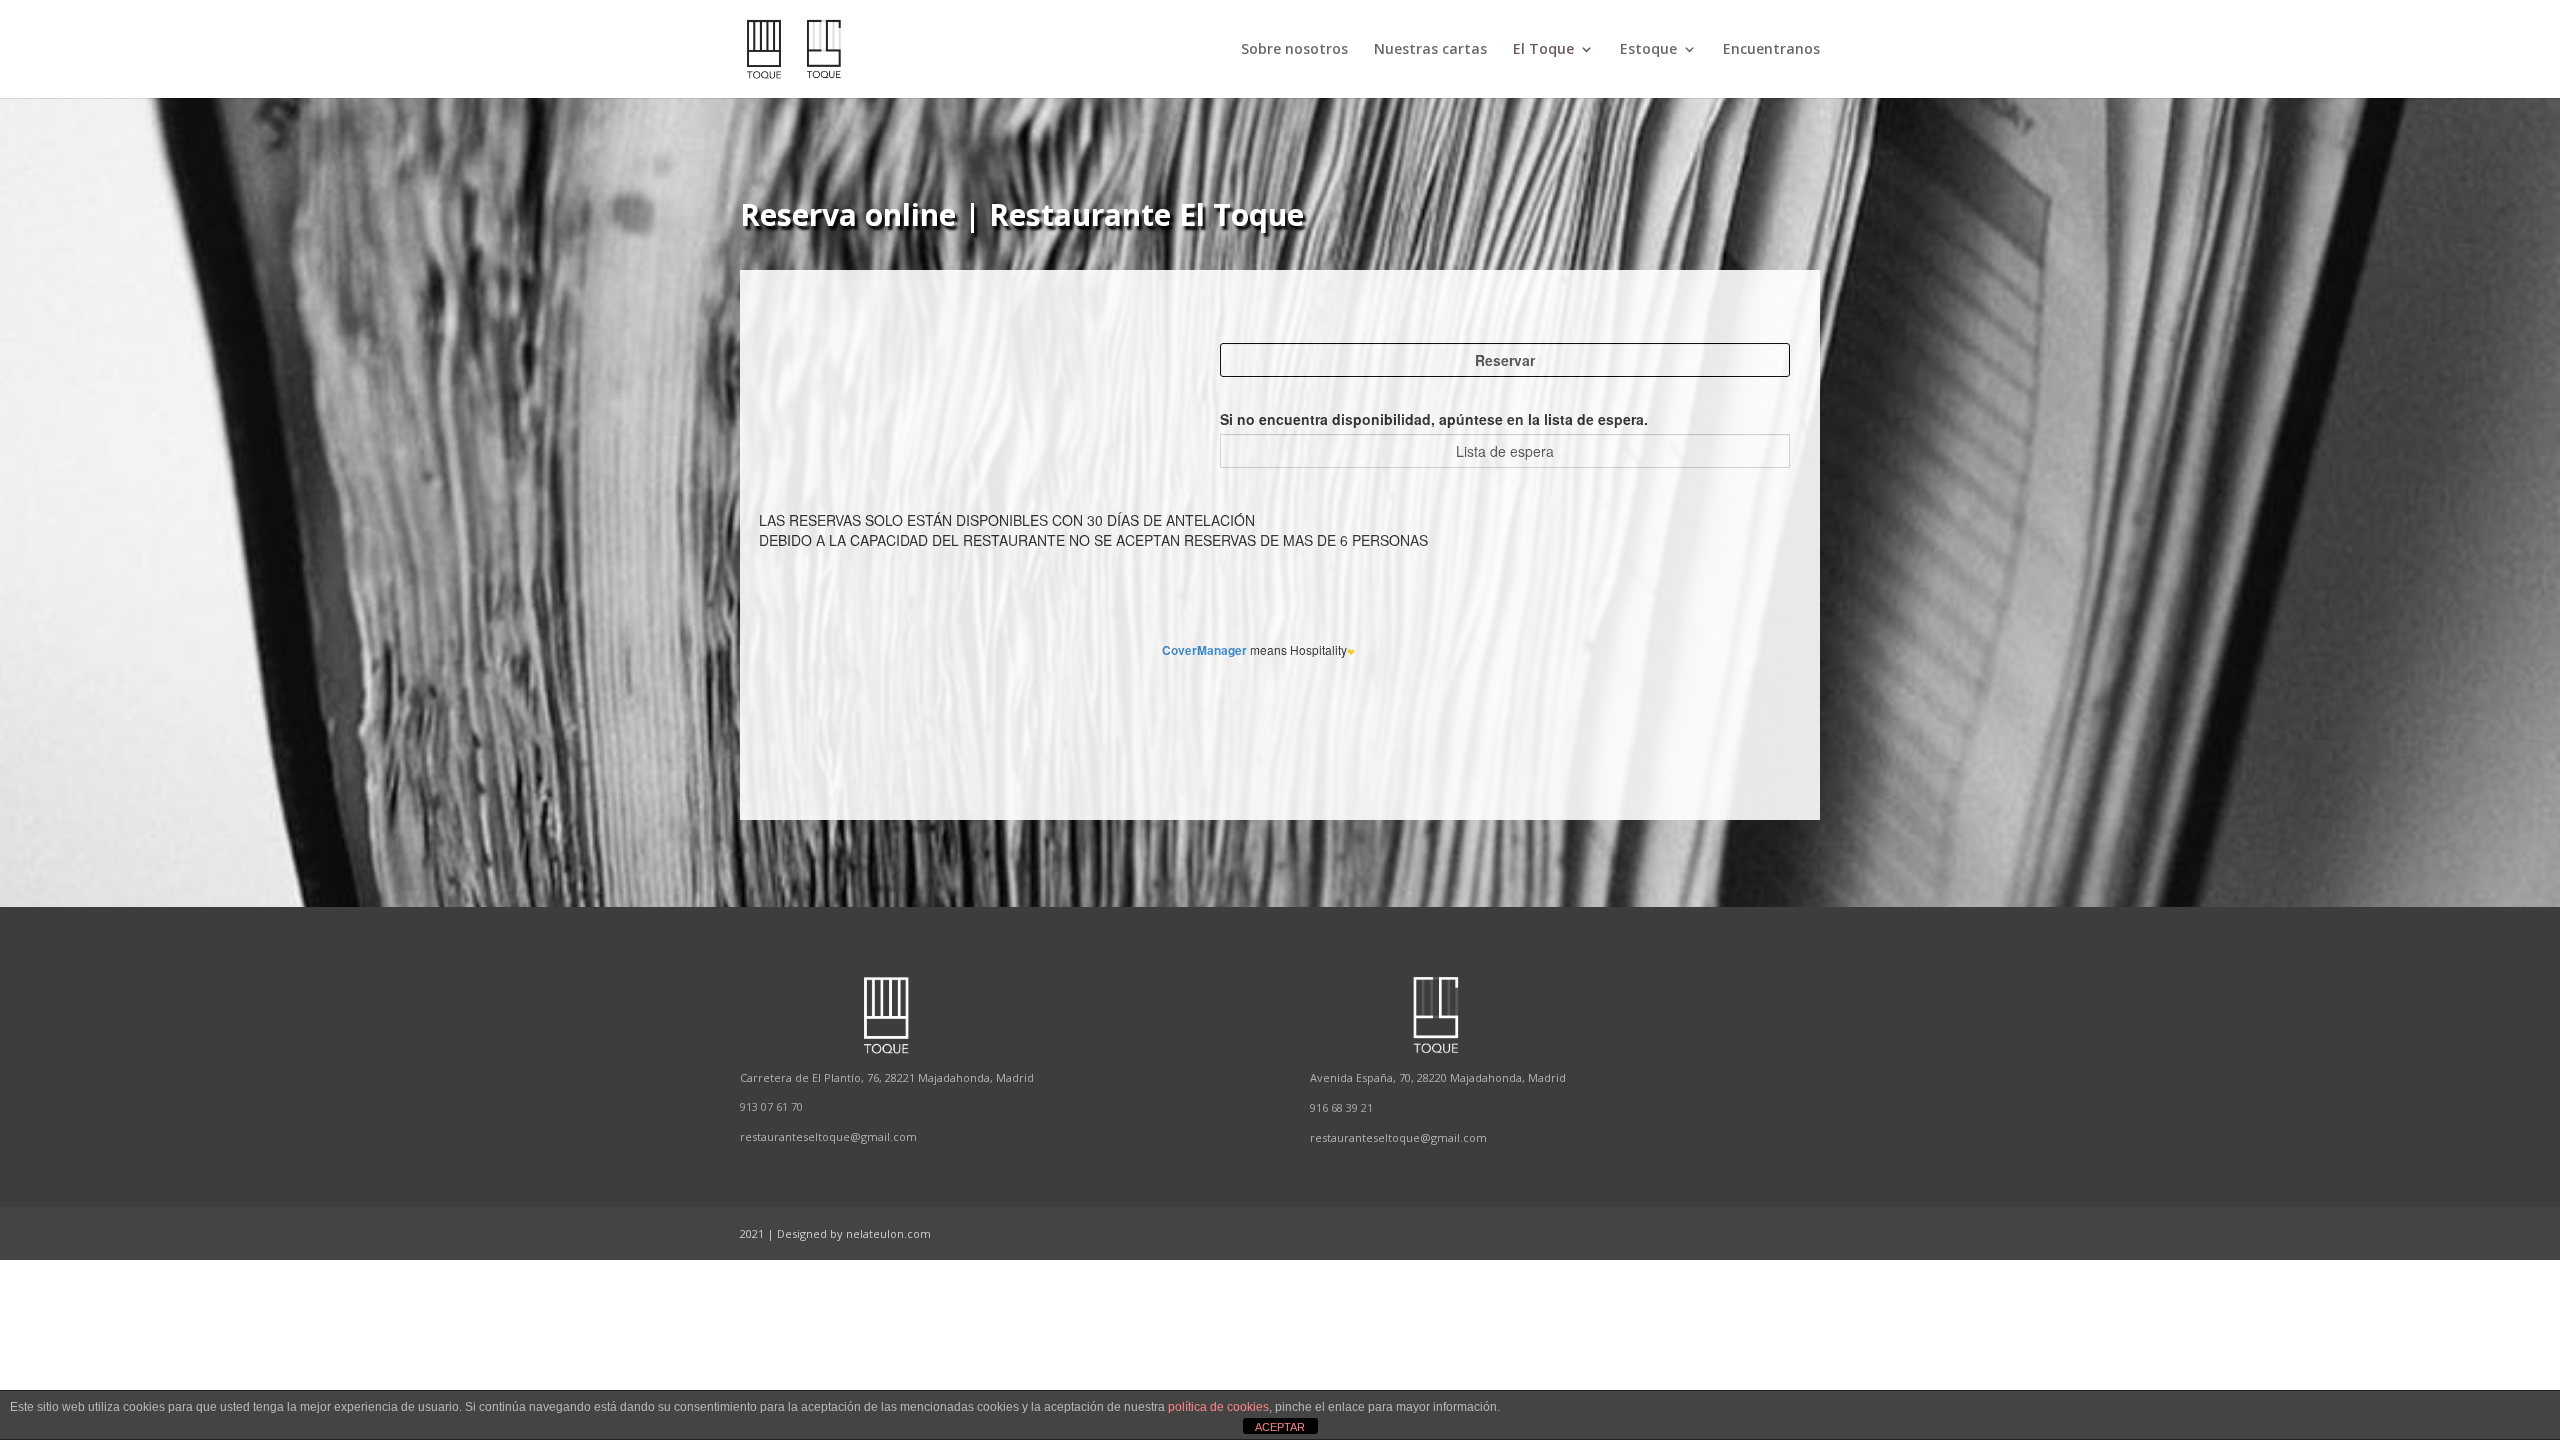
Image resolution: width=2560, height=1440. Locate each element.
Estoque (1648, 50)
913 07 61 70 (771, 1106)
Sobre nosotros (1294, 50)
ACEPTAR (1280, 1427)
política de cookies (1218, 1407)
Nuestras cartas (1430, 50)
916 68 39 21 (1341, 1107)
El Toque (1543, 50)
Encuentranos (1771, 50)
